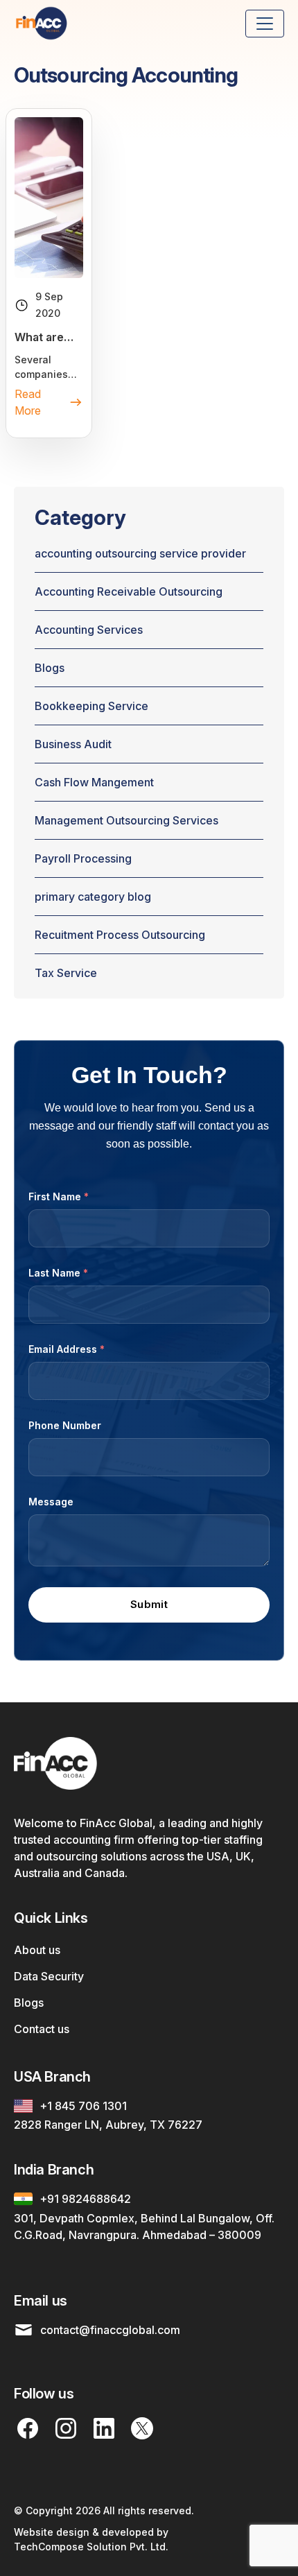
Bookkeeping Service (91, 706)
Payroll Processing (83, 858)
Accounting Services (89, 630)
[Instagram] (66, 2428)
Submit (149, 1604)
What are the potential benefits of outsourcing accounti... (48, 338)
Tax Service (66, 973)
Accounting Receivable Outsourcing (129, 591)
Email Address (67, 1349)
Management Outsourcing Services (126, 820)
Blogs (50, 668)
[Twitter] (142, 2428)
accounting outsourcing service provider (140, 553)
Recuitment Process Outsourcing (120, 935)
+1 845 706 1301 (83, 2106)
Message (51, 1502)
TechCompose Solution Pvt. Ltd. (91, 2547)
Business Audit (73, 744)
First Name (59, 1196)
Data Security (49, 1976)
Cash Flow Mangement (94, 782)
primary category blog (93, 897)
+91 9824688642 (85, 2199)
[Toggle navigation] (265, 24)
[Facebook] (28, 2428)
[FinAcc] (42, 23)
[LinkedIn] (104, 2428)
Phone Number (65, 1425)
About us (37, 1950)
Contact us (42, 2029)
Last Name (58, 1273)
